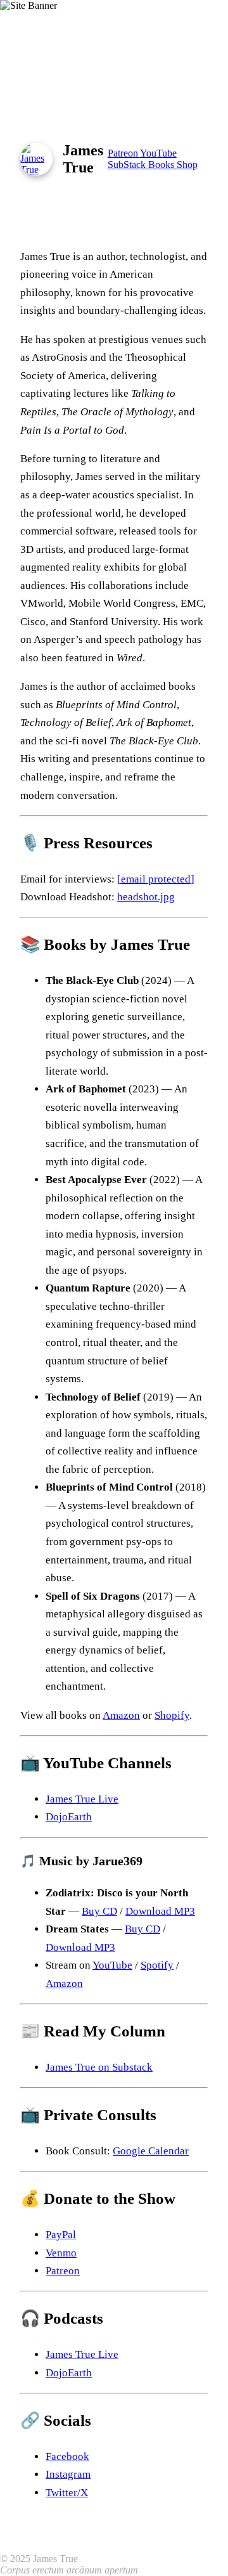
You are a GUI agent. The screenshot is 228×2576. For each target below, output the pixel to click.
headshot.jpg (146, 897)
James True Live (82, 1799)
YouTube (158, 153)
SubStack (128, 165)
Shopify (172, 1715)
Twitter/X (67, 2493)
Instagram (68, 2474)
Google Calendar (151, 2151)
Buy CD (99, 1911)
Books (162, 165)
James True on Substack (99, 2067)
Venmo (61, 2253)
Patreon (124, 153)
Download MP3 (160, 1911)
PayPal (61, 2235)
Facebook (67, 2456)
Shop (187, 165)
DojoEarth (69, 1817)
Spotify (157, 1965)
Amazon (121, 1715)
